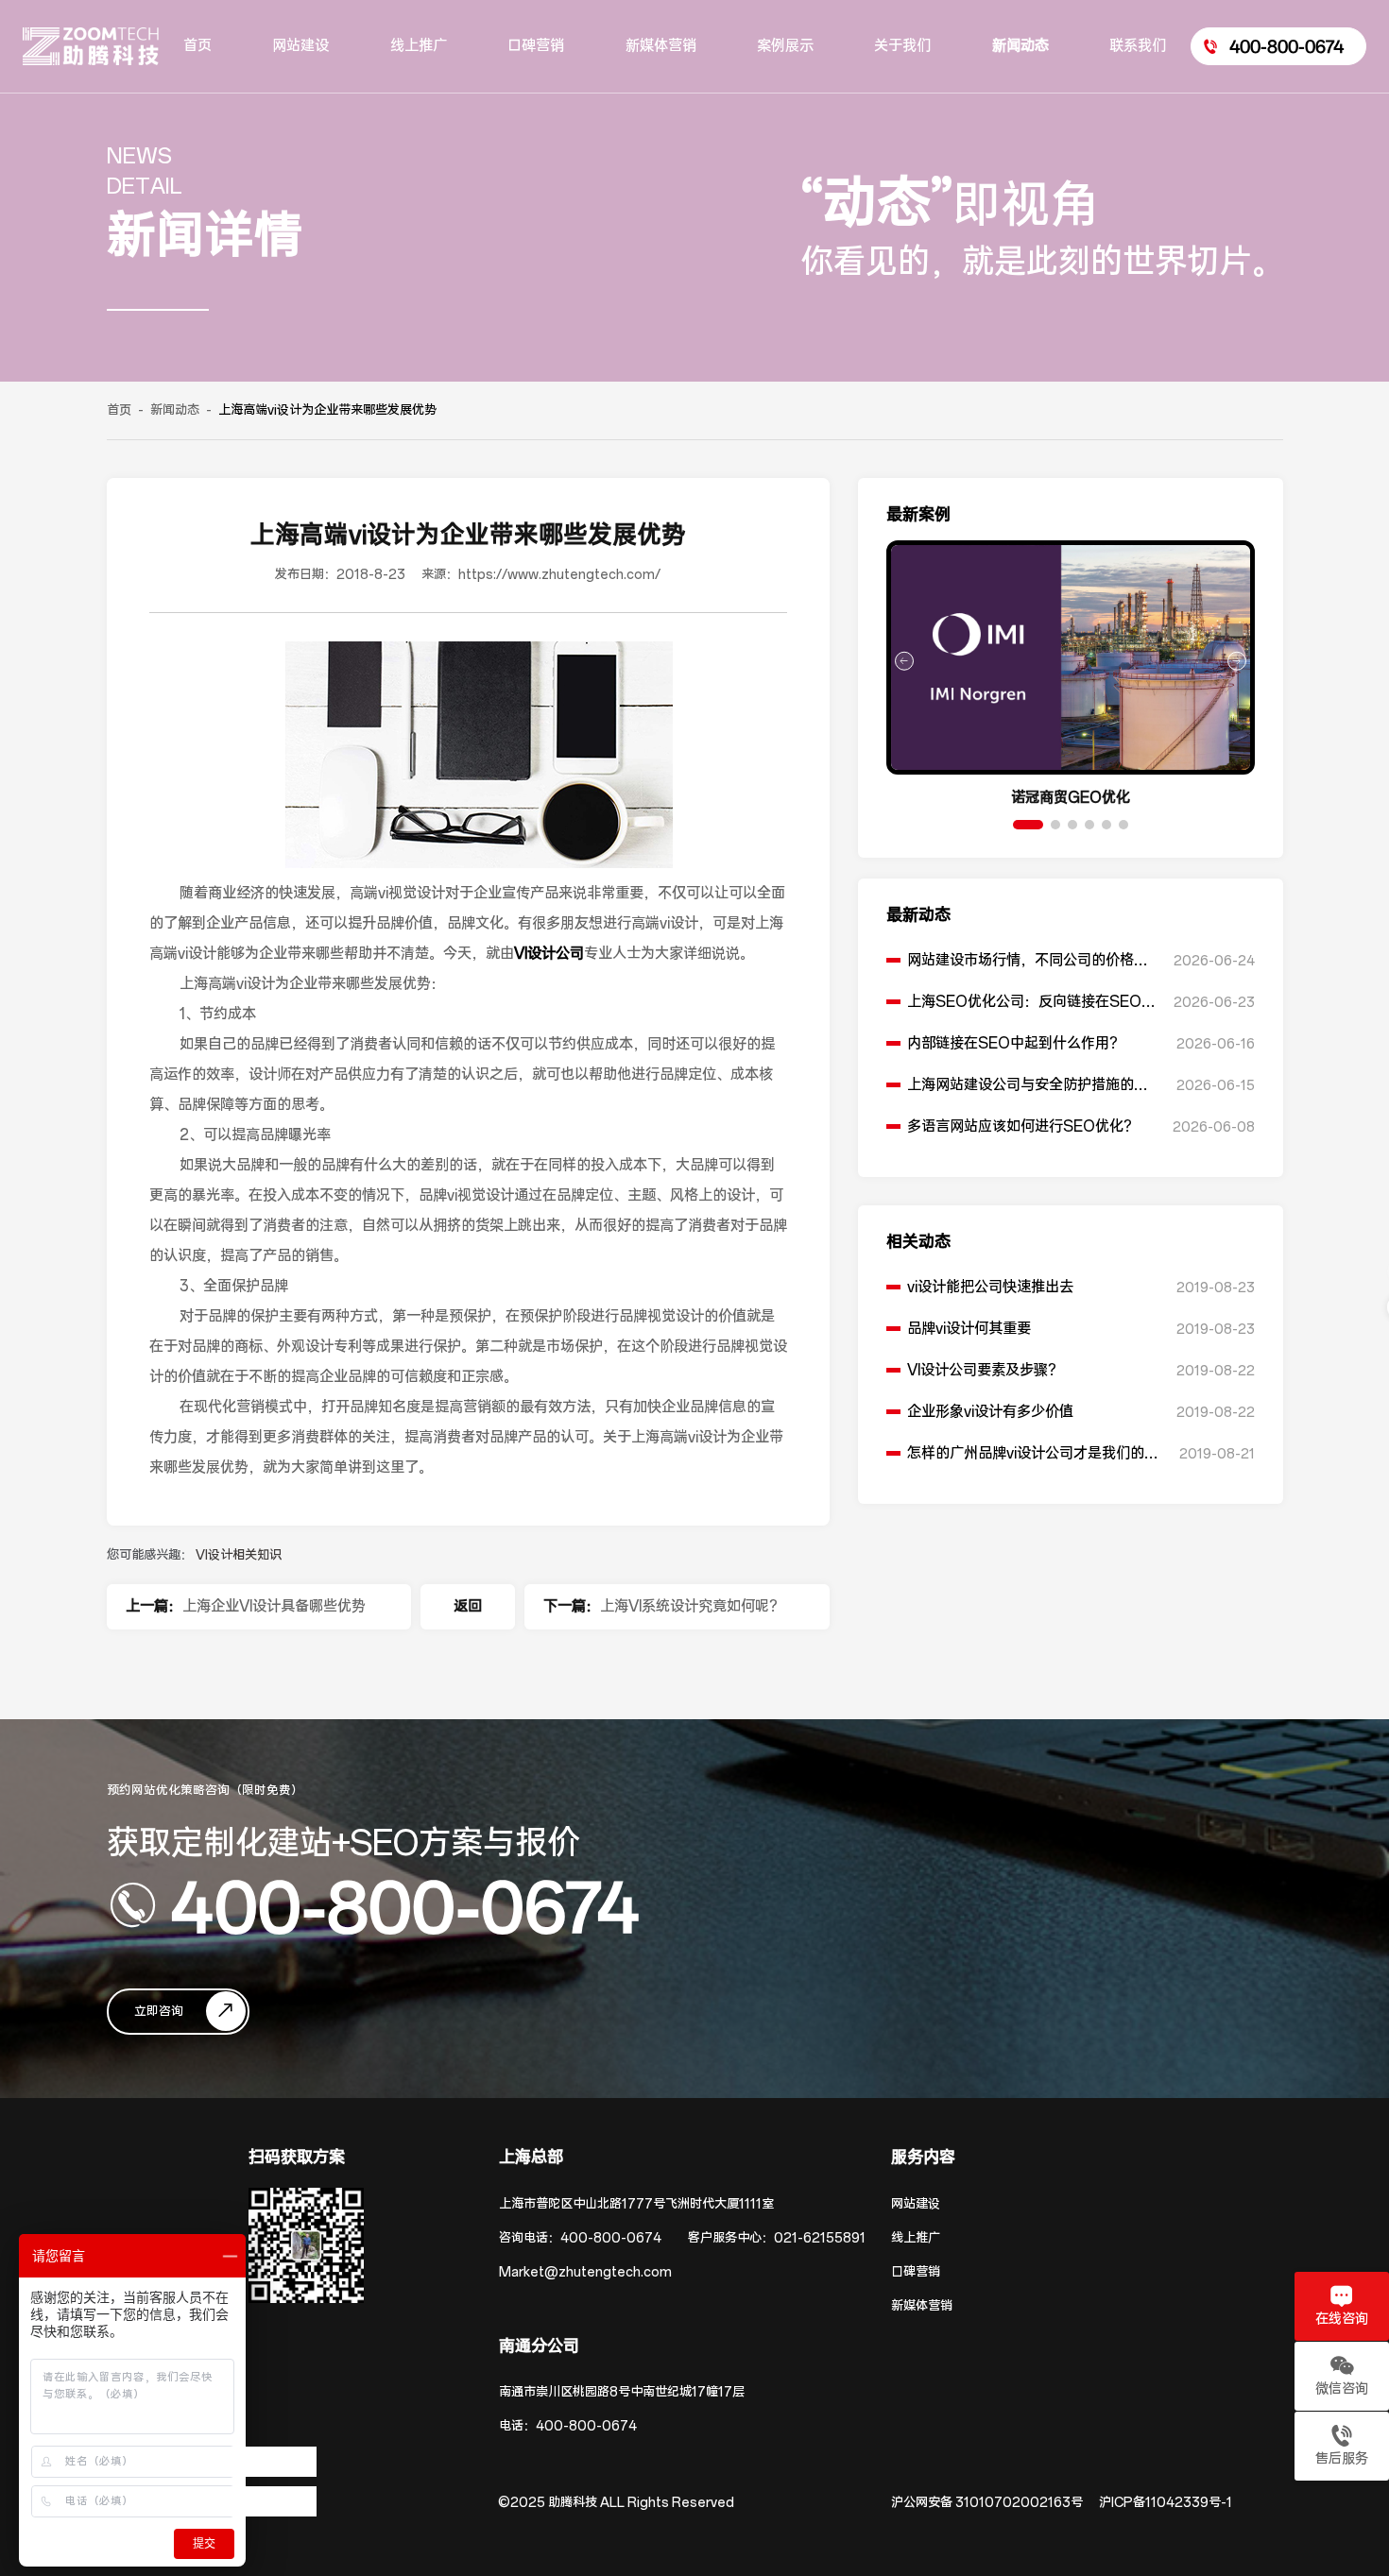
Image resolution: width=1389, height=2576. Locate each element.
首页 (119, 410)
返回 (468, 1606)
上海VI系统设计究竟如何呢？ (692, 1606)
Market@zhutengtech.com (585, 2272)
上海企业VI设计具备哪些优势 (274, 1606)
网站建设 (916, 2204)
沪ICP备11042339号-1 (1166, 2503)
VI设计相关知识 (239, 1555)
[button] (1028, 825)
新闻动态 (175, 410)
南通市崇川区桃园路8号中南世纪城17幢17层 (622, 2392)
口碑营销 (916, 2272)
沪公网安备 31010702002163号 (987, 2503)
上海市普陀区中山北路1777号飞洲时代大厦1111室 (636, 2204)
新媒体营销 (922, 2306)
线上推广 (916, 2238)
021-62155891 (820, 2238)
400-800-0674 (405, 1905)
